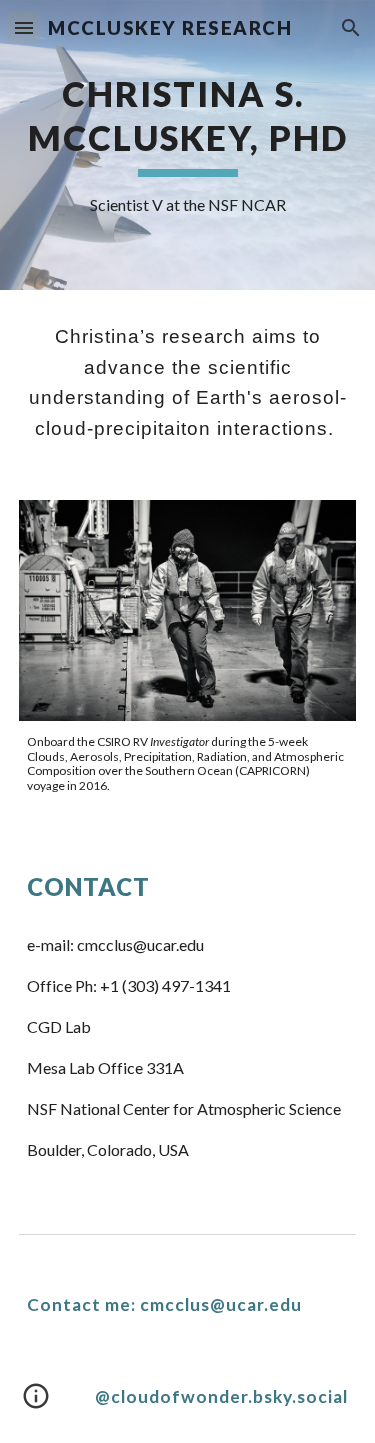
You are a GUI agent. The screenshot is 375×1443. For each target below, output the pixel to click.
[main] (188, 145)
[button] (24, 27)
